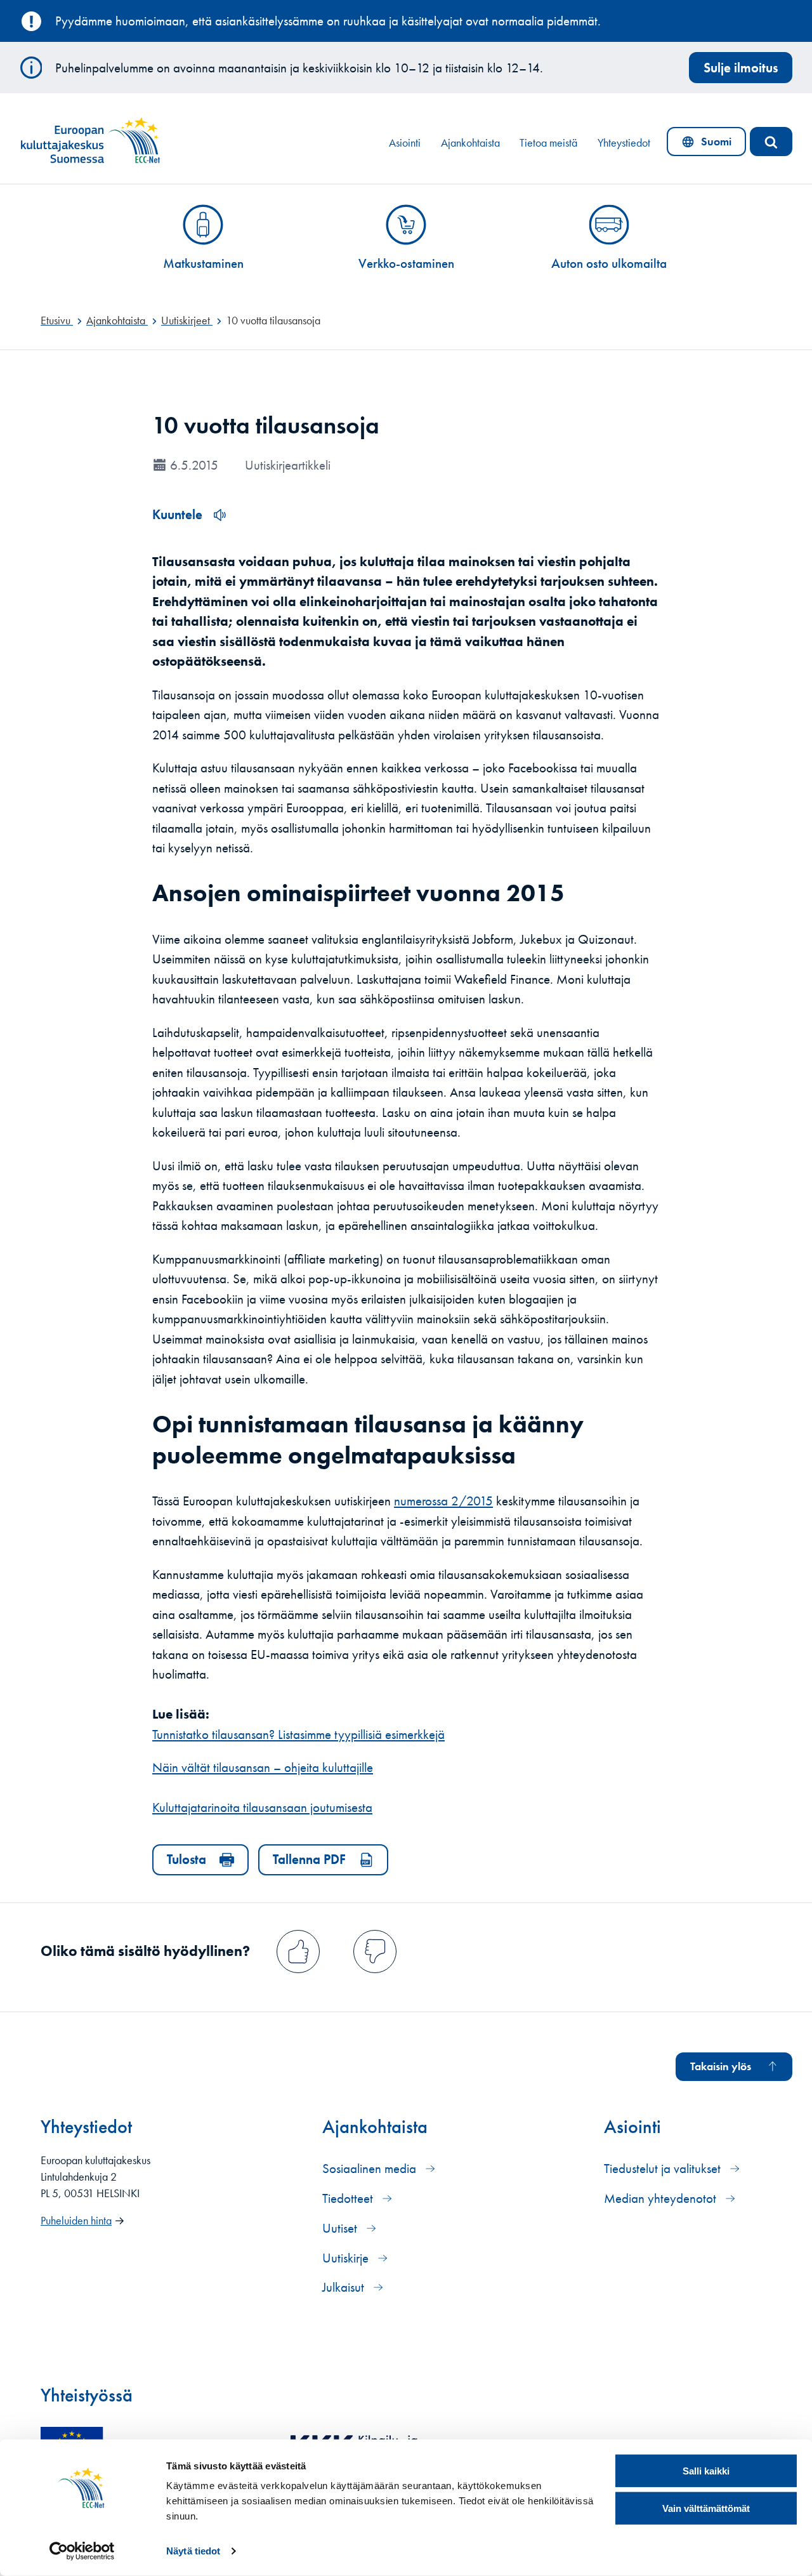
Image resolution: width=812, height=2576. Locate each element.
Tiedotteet (349, 2198)
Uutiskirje (347, 2258)
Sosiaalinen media (371, 2168)
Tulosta (187, 1859)
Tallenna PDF (309, 1859)
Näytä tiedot (193, 2551)
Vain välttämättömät (706, 2508)
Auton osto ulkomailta (609, 263)
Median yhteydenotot (662, 2198)
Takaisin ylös (721, 2066)
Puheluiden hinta (76, 2221)
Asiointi (405, 143)
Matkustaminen (203, 263)
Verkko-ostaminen (406, 263)
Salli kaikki (706, 2471)
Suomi (709, 145)
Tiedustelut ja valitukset (664, 2168)
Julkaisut (345, 2287)
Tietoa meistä (548, 143)
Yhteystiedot (624, 143)
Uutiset (341, 2228)
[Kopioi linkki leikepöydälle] (582, 885)
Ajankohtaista (470, 143)
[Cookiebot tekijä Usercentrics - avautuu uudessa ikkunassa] (82, 2551)
